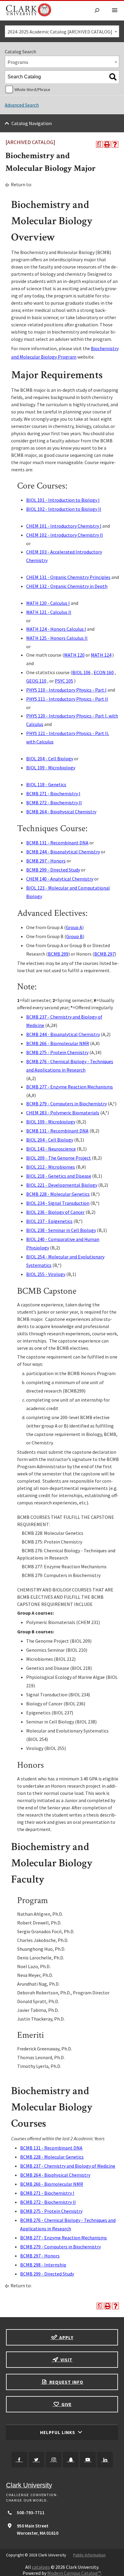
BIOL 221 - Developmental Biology (62, 1185)
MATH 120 (74, 655)
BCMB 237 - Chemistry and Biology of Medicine (68, 2166)
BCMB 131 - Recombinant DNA (57, 843)
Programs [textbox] (18, 62)
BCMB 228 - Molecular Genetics (58, 1194)
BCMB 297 (104, 954)
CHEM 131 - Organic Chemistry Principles (68, 577)
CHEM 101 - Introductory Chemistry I (64, 526)
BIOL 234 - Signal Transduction (58, 1203)
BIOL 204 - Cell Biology (50, 759)
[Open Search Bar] (97, 11)
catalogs (41, 2567)
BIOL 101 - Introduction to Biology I (63, 500)
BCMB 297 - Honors (46, 861)
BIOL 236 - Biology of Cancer (55, 1212)
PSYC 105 (64, 681)
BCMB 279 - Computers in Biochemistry (67, 1104)
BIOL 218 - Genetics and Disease (59, 1176)
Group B (74, 936)
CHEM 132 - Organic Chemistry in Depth (67, 586)
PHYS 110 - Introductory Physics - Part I (66, 690)
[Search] (113, 77)
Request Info (66, 2382)
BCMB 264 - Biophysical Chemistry (61, 812)
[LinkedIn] (105, 2460)
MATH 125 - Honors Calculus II (57, 638)
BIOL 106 (81, 672)
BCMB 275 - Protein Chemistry (57, 1052)
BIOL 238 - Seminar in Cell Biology (61, 1230)
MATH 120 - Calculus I (48, 603)
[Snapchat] (71, 2460)
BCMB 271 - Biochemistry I (53, 793)
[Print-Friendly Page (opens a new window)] (107, 144)
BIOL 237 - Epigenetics (49, 1221)
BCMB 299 (58, 954)
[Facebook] (19, 2460)
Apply (66, 2337)
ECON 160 (104, 672)
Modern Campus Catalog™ (74, 2573)
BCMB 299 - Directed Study (53, 870)
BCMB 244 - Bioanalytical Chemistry (63, 852)
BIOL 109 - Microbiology (51, 768)
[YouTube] (88, 2460)
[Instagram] (54, 2460)
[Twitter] (36, 2460)
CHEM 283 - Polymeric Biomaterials (63, 1113)
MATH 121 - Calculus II (49, 612)
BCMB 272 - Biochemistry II (54, 803)
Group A (74, 927)
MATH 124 (101, 655)
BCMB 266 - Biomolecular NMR (58, 1043)
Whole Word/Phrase (32, 90)
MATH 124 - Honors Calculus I (56, 629)
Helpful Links (58, 2432)
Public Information (89, 2555)
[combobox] (62, 31)
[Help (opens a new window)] (115, 144)
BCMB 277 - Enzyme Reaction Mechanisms (70, 1087)
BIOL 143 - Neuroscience (51, 1149)
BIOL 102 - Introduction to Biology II (64, 509)
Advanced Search (22, 105)
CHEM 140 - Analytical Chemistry (60, 879)
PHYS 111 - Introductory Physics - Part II (67, 699)
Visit (66, 2360)
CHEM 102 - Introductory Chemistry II (65, 535)
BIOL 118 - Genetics (46, 784)
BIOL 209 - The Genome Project (59, 1158)
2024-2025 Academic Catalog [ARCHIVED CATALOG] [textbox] (60, 32)
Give (66, 2404)
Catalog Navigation (32, 123)
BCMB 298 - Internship (43, 2265)
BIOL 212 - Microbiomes (51, 1167)
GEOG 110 (36, 681)
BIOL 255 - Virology (46, 1274)
